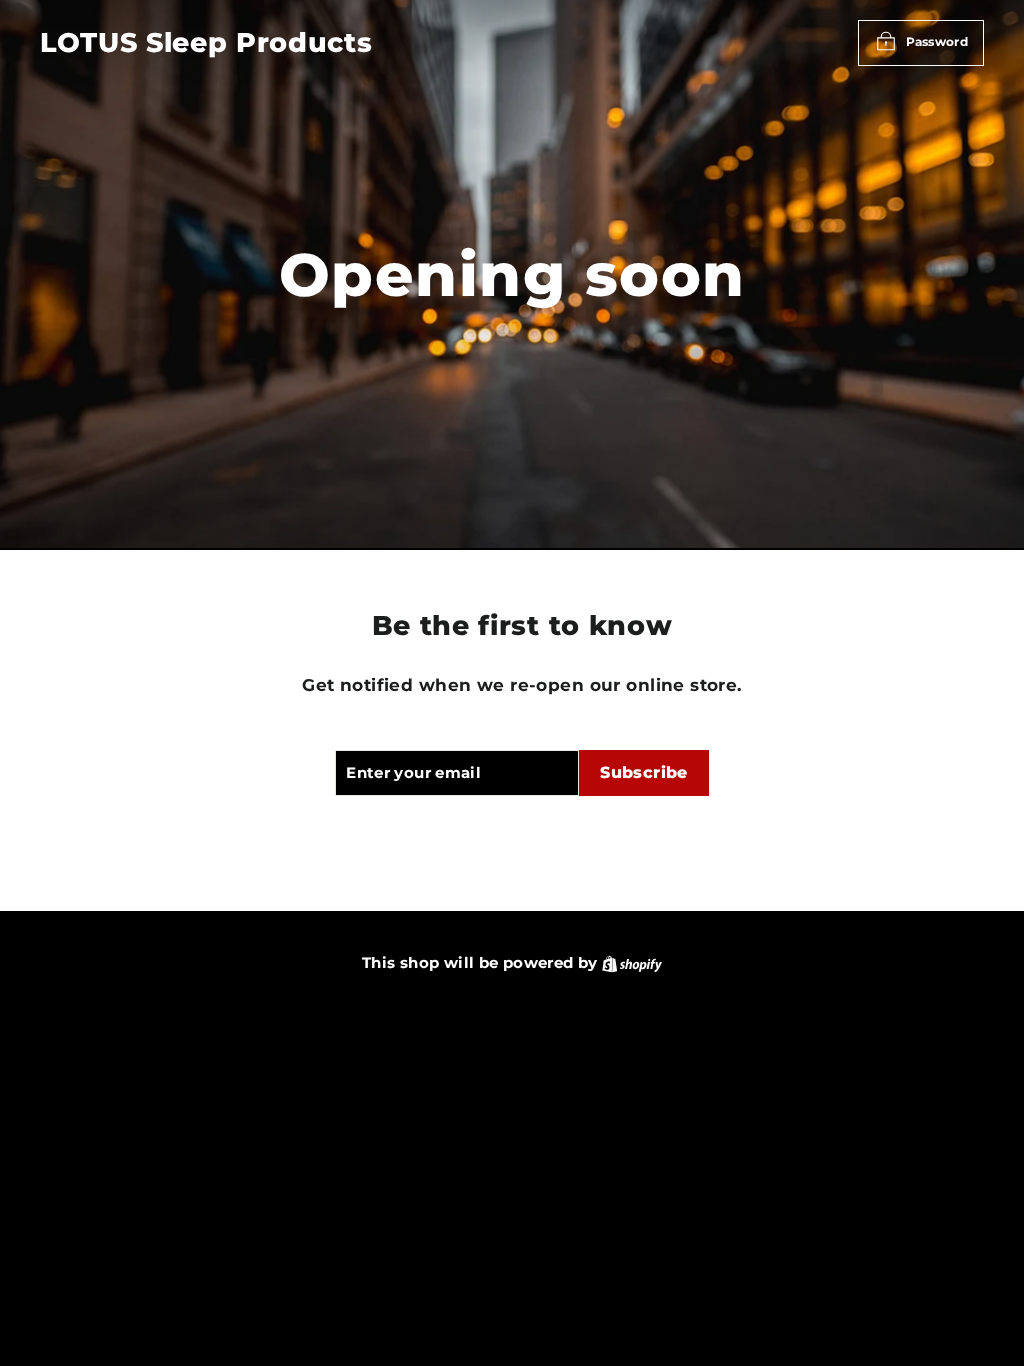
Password (937, 41)
